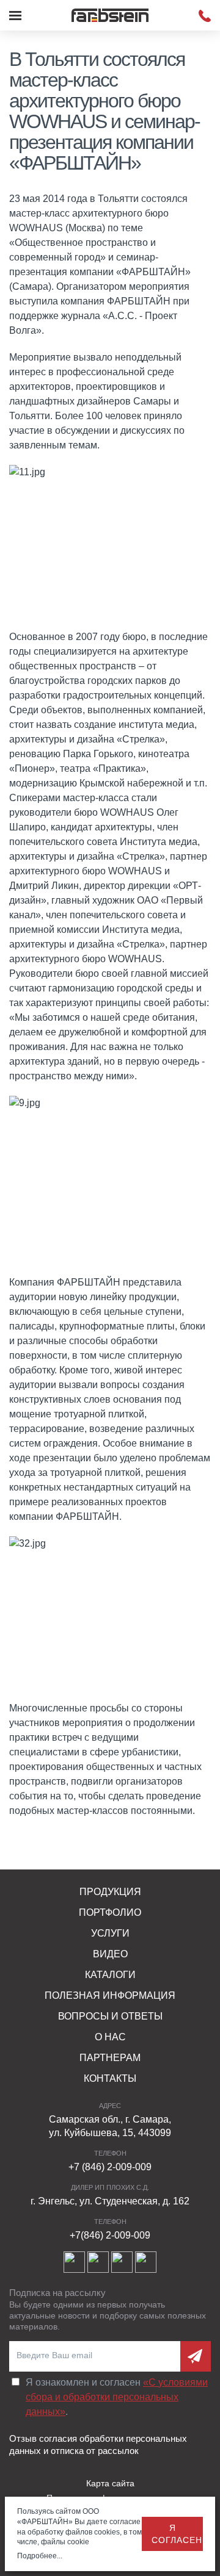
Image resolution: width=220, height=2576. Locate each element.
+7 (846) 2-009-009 (110, 2167)
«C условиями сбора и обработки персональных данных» (117, 2397)
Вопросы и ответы (110, 2016)
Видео (110, 1954)
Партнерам (110, 2058)
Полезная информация (110, 1995)
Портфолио (110, 1912)
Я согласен (177, 2534)
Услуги (110, 1933)
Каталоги (110, 1975)
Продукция (110, 1892)
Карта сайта (110, 2483)
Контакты (110, 2078)
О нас (110, 2037)
